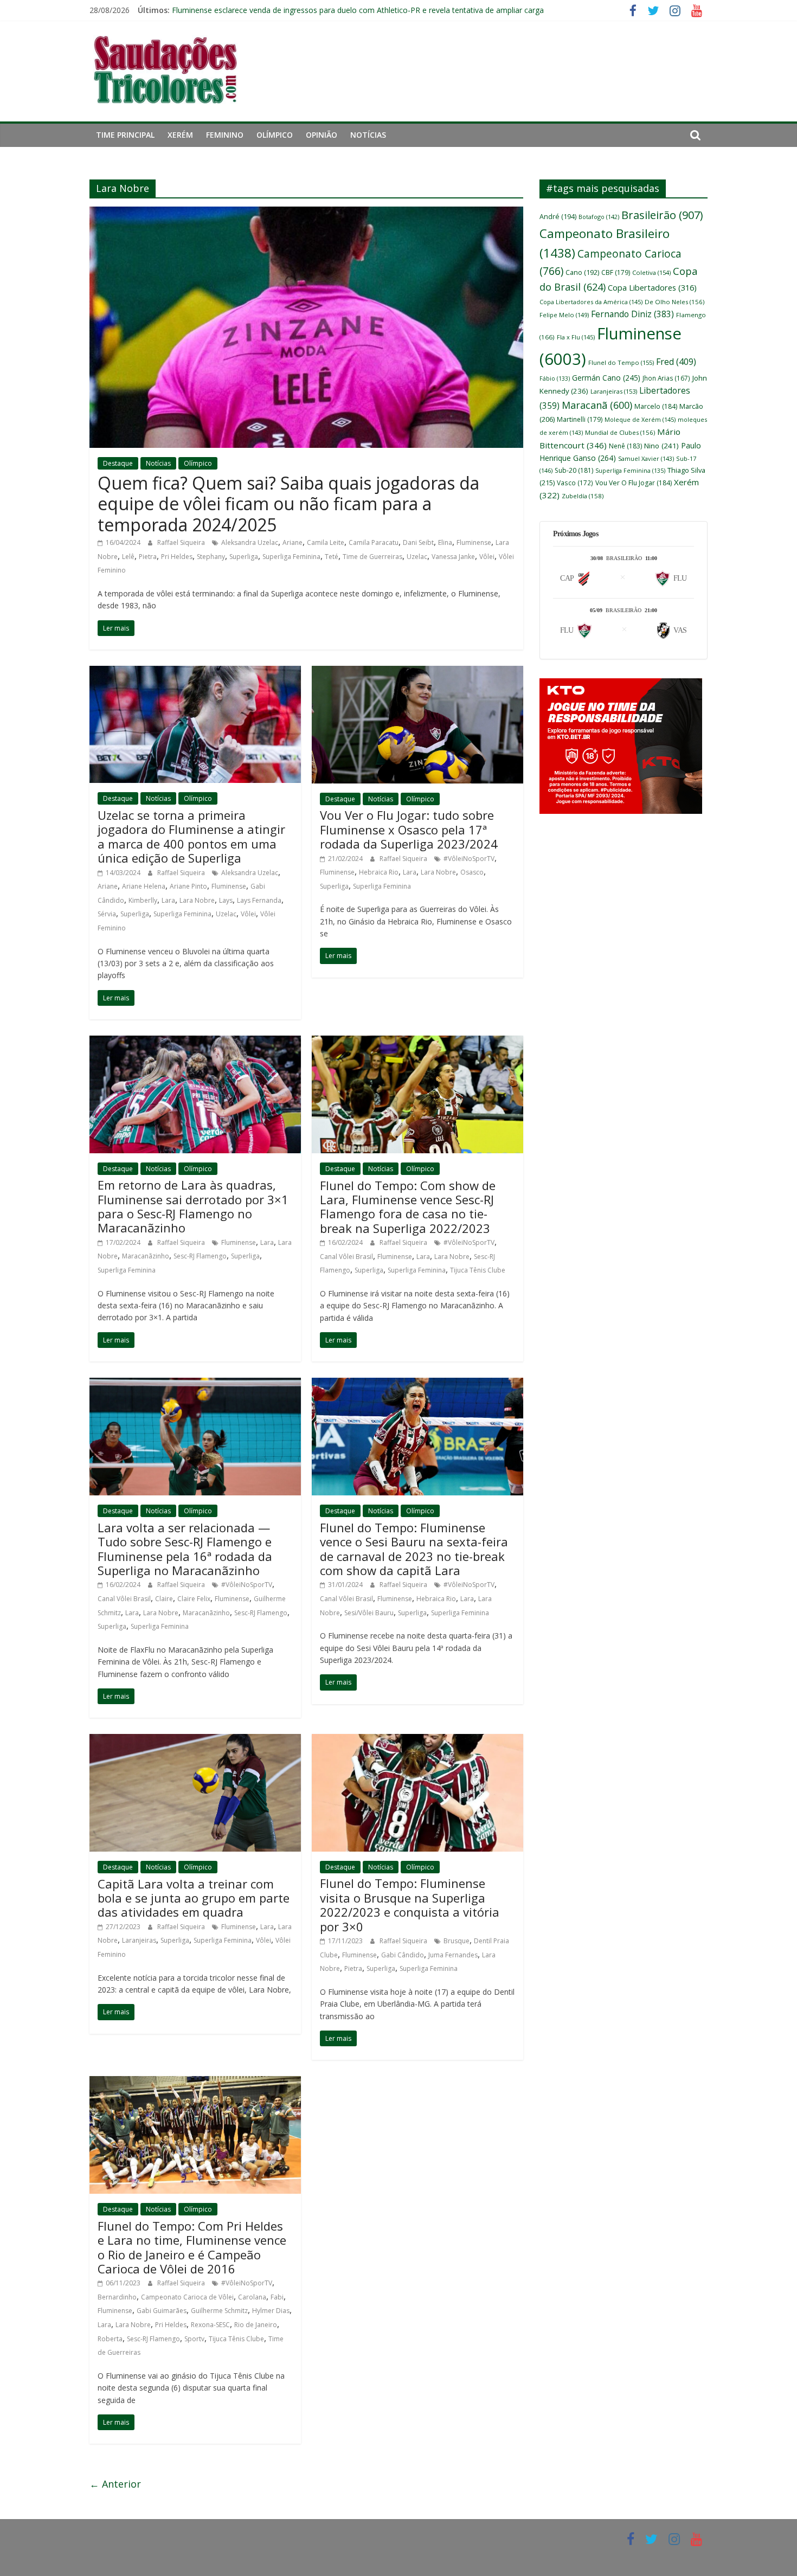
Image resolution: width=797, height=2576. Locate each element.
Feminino (225, 135)
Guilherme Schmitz (219, 2311)
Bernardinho (117, 2297)
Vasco (575, 483)
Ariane (293, 542)
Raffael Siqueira (182, 542)
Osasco (472, 872)
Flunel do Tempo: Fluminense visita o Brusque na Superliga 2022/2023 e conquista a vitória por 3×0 (410, 1904)
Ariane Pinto (188, 886)
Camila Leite (326, 542)
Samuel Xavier (646, 458)
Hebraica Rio (379, 872)
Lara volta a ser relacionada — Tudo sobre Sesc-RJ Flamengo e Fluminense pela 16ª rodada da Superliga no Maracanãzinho (185, 1549)
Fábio (555, 378)
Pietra (148, 557)
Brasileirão (662, 215)
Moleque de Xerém (640, 419)
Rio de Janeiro (256, 2325)
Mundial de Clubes (620, 432)
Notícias (368, 135)
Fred (676, 362)
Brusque (457, 1941)
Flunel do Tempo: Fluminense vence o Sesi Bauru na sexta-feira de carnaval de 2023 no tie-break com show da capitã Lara (414, 1549)
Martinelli (580, 419)
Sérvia (107, 914)
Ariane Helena (144, 886)
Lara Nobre (197, 900)
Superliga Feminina (291, 557)
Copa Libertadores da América (591, 302)
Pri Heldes (177, 557)
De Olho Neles (674, 302)
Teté (332, 557)
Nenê (625, 446)
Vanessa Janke (453, 557)
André (558, 217)
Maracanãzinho (146, 1256)
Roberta (110, 2339)
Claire (164, 1599)
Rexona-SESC (210, 2325)
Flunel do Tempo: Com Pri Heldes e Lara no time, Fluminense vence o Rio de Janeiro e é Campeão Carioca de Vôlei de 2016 (192, 2247)
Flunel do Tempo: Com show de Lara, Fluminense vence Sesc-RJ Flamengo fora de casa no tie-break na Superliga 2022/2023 (408, 1207)
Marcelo (656, 406)
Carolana (252, 2297)
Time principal (125, 135)
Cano (582, 272)
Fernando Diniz (632, 314)
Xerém (180, 135)
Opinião (322, 135)
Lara (168, 900)
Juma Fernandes (453, 1955)
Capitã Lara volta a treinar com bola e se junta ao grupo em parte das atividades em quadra (194, 1898)
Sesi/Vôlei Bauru (369, 1613)
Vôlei (487, 557)
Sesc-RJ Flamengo (200, 1256)
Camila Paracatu (374, 542)
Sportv (194, 2339)
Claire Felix (194, 1599)
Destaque (118, 463)
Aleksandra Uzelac (250, 542)
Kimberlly (143, 900)
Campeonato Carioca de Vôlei (187, 2297)
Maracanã (597, 405)
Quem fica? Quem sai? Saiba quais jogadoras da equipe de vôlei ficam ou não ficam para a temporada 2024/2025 (288, 504)
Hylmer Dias (271, 2311)
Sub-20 (574, 470)
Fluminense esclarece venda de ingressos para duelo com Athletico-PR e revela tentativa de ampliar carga (358, 10)
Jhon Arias (666, 378)
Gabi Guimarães (162, 2311)
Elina (445, 542)
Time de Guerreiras (372, 557)
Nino (661, 446)
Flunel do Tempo (621, 362)
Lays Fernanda (259, 900)
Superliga (244, 557)
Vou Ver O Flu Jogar (634, 483)
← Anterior (115, 2484)
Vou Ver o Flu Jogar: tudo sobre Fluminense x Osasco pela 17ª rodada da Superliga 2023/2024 (409, 829)
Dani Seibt (418, 542)
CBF (616, 272)
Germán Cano (606, 378)
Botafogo (599, 217)
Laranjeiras (139, 1940)
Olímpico (275, 135)
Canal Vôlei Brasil (346, 1257)
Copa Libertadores (652, 287)
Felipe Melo (564, 315)
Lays (226, 900)
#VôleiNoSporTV (469, 859)
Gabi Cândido (403, 1955)
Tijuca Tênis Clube (478, 1270)
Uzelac (417, 557)
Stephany (211, 557)
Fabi (277, 2297)
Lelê (128, 557)
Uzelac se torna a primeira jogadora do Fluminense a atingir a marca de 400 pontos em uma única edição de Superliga (191, 836)
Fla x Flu (576, 337)
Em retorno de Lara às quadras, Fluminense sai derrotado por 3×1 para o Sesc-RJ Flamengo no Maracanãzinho (193, 1206)
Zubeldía (583, 496)
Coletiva (651, 272)
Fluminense (474, 542)
